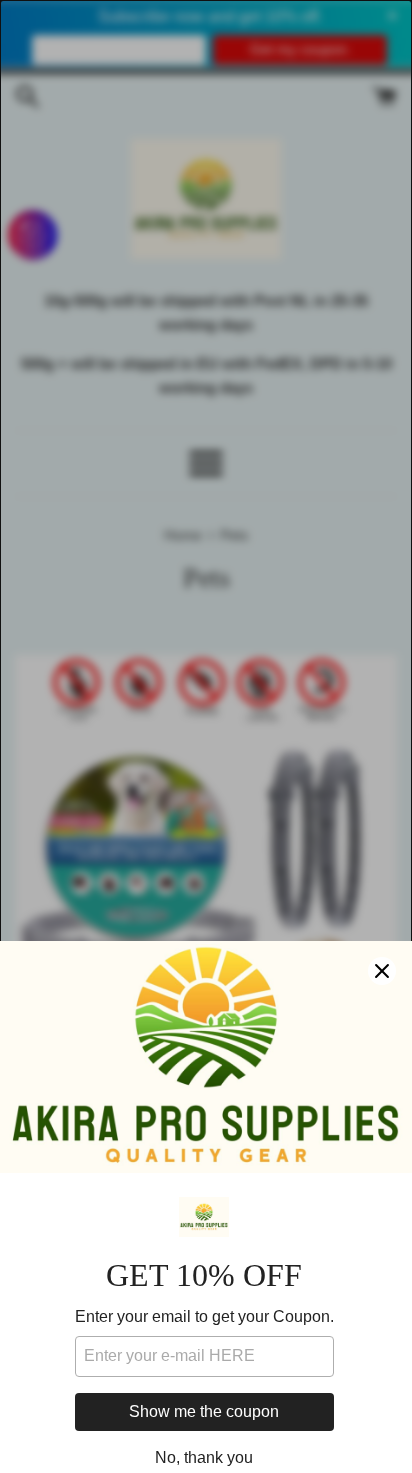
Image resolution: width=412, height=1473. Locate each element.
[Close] (382, 971)
